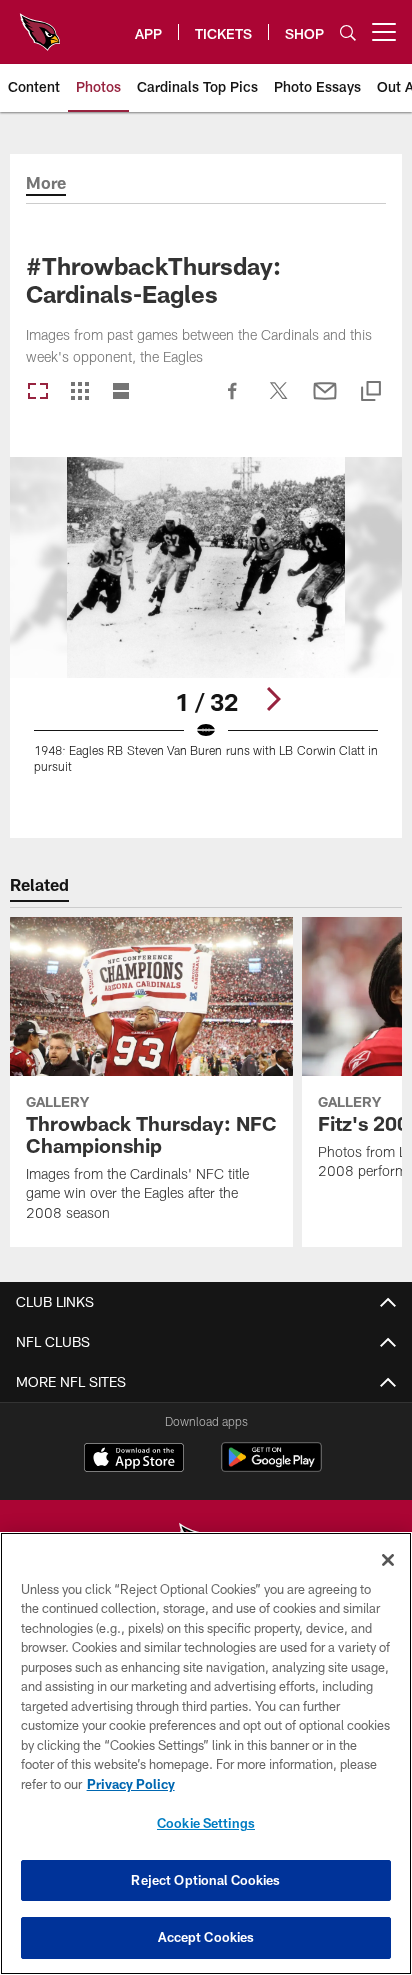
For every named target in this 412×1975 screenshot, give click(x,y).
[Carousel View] (38, 392)
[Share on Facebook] (233, 401)
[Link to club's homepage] (40, 24)
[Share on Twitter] (279, 401)
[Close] (388, 1560)
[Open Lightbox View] (206, 627)
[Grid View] (79, 392)
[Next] (273, 699)
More (46, 183)
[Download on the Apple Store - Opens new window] (134, 1460)
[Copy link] (371, 392)
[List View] (121, 392)
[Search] (348, 32)
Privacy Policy (131, 1784)
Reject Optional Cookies (205, 1880)
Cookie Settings (206, 1823)
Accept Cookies (206, 1937)
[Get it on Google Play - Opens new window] (271, 1467)
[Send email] (325, 401)
